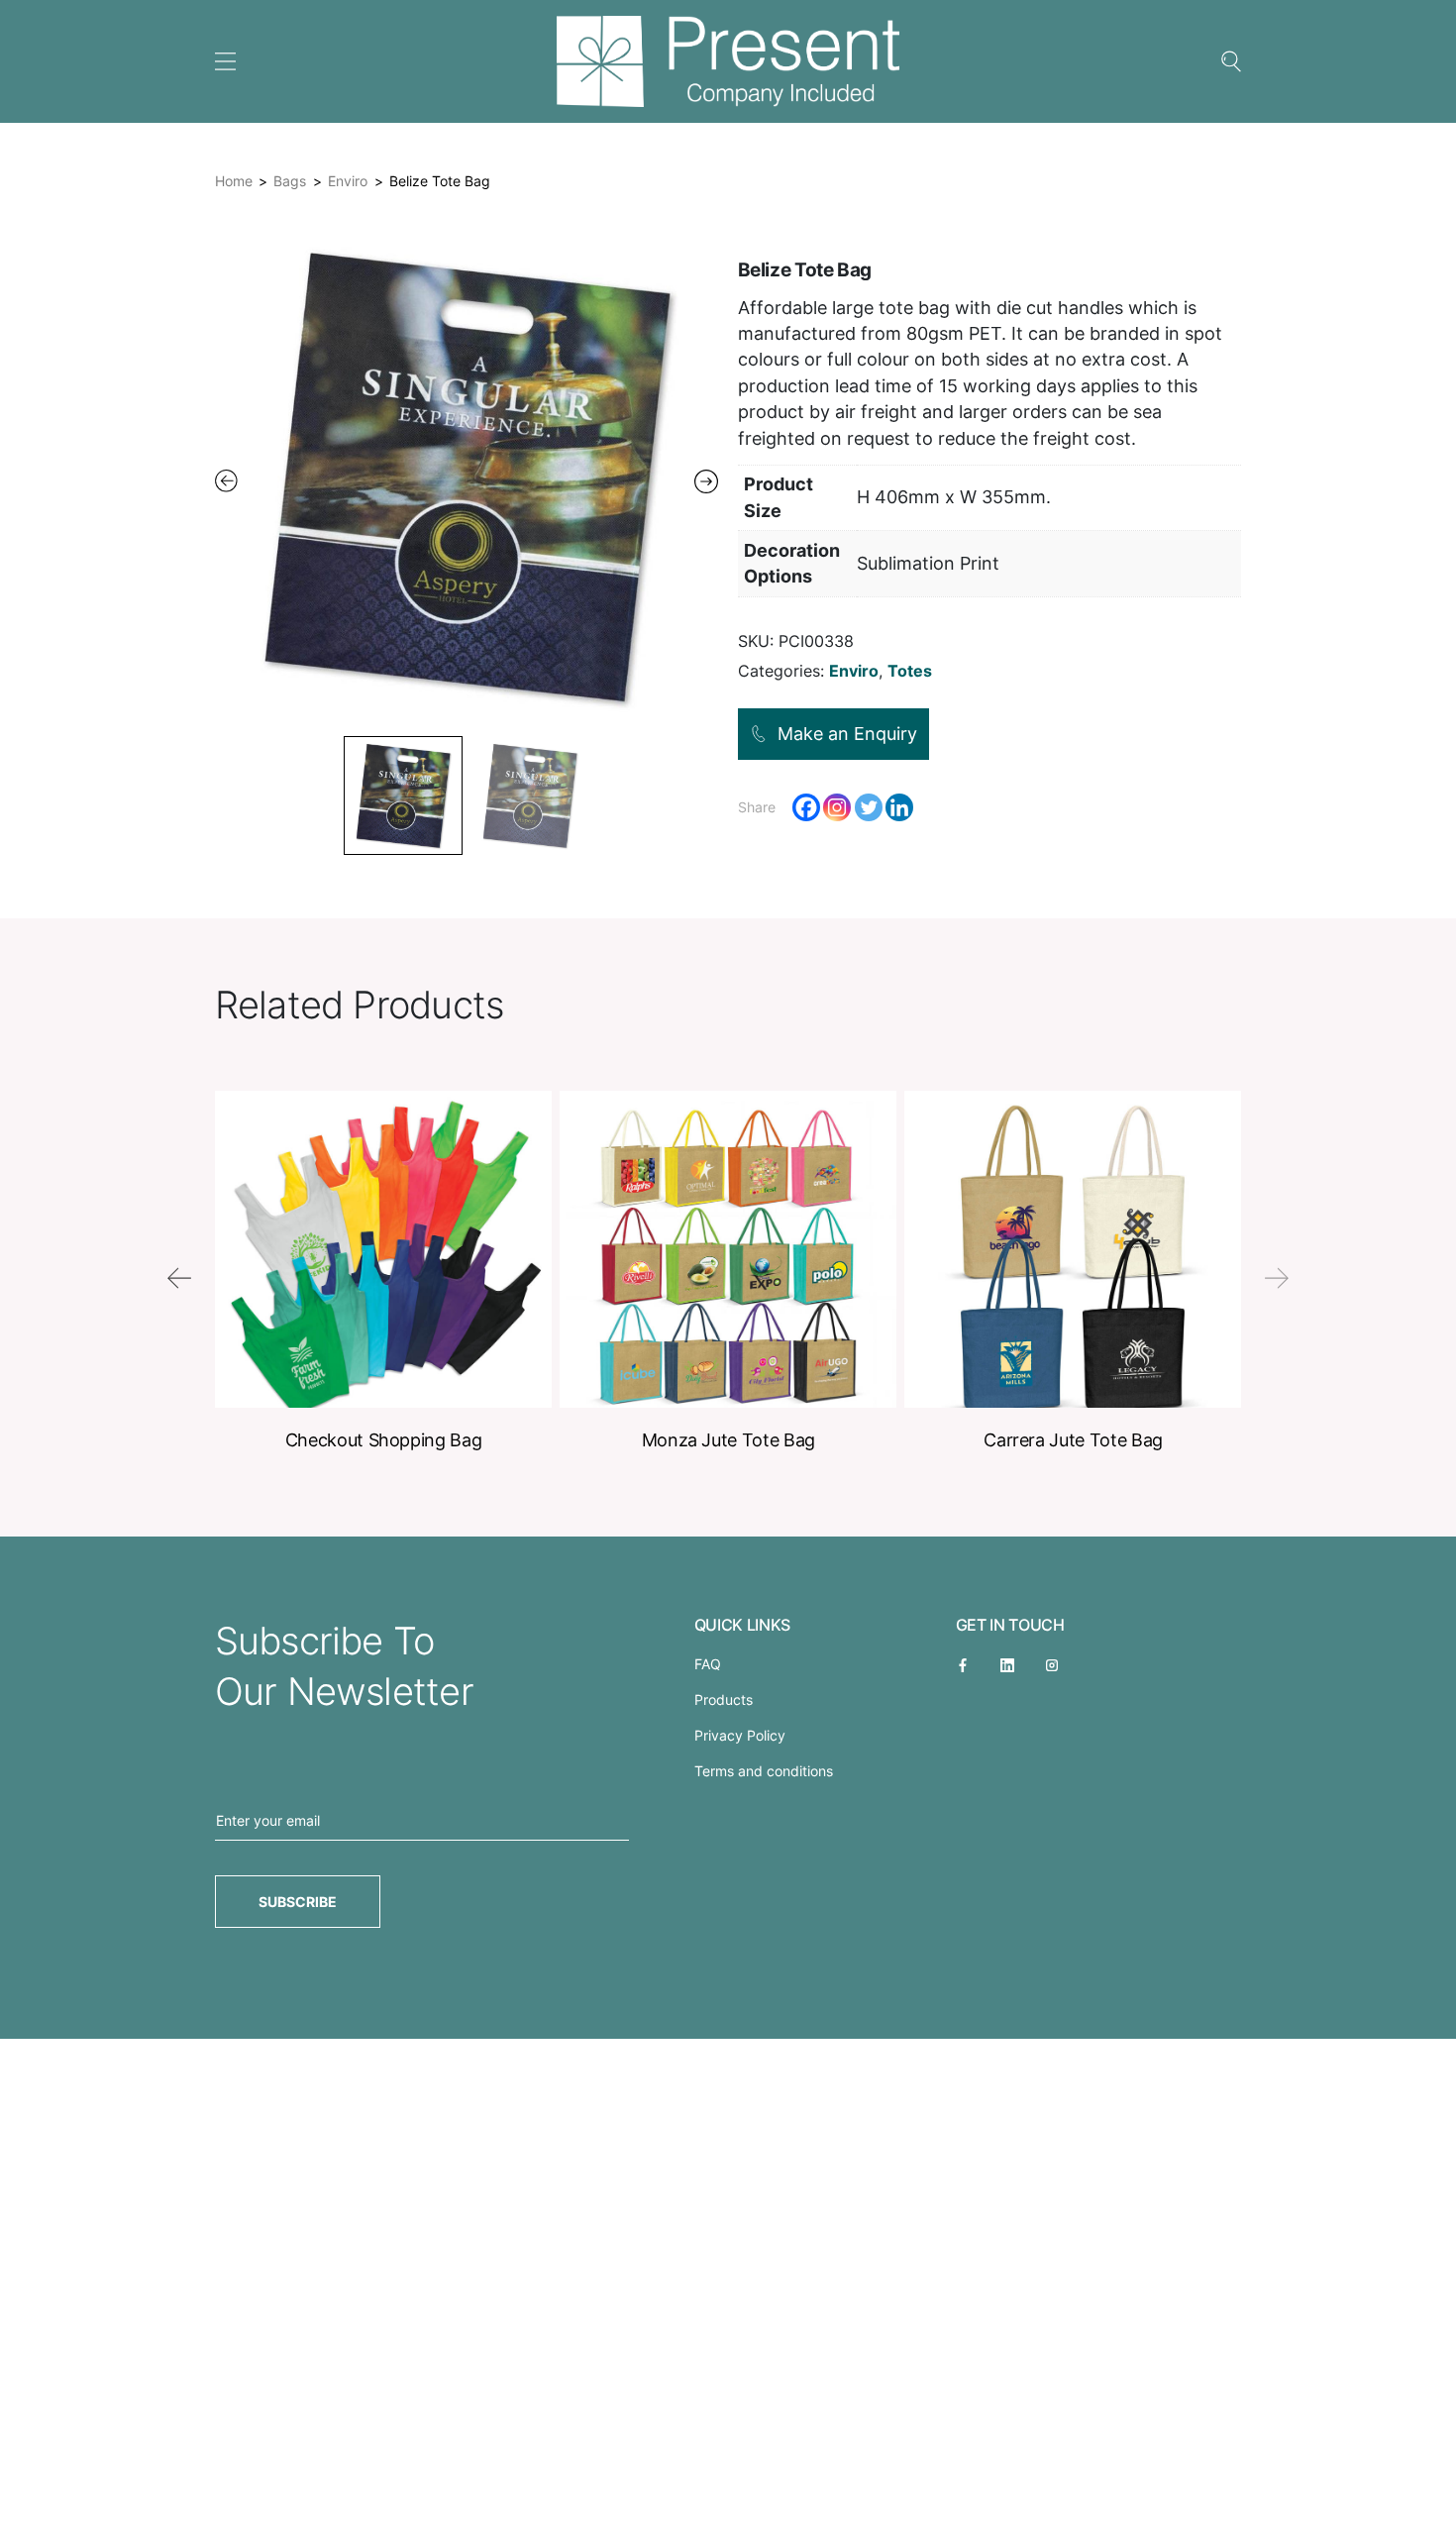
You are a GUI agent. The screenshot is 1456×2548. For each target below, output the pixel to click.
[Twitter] (869, 807)
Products (724, 1699)
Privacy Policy (740, 1735)
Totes (910, 671)
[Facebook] (806, 807)
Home (234, 181)
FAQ (708, 1664)
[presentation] (179, 1278)
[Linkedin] (899, 807)
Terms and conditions (764, 1771)
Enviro (348, 181)
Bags (290, 181)
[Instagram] (837, 807)
